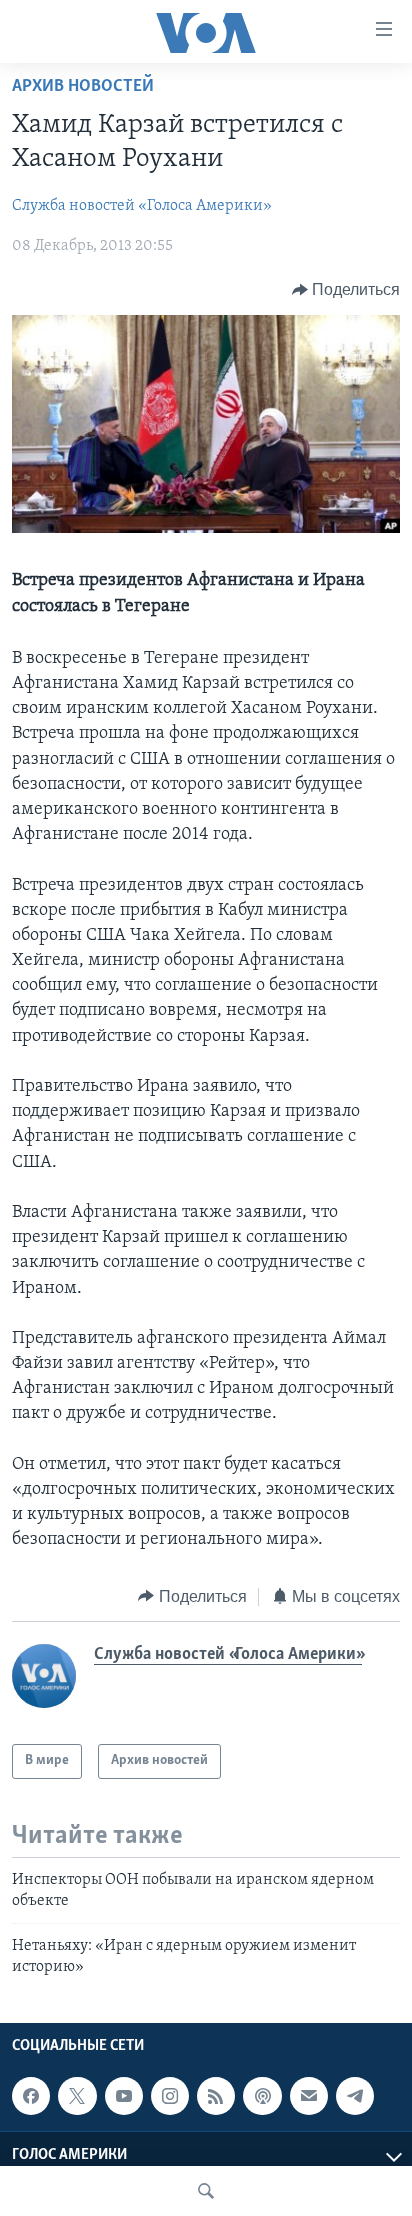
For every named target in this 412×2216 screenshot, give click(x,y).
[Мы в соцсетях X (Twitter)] (77, 2096)
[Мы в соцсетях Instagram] (170, 2096)
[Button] (346, 290)
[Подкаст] (262, 2096)
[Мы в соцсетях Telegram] (355, 2096)
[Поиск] (206, 2191)
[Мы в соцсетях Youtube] (124, 2096)
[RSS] (216, 2096)
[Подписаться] (309, 2096)
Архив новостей (83, 87)
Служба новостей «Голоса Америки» (142, 206)
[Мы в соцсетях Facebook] (31, 2096)
